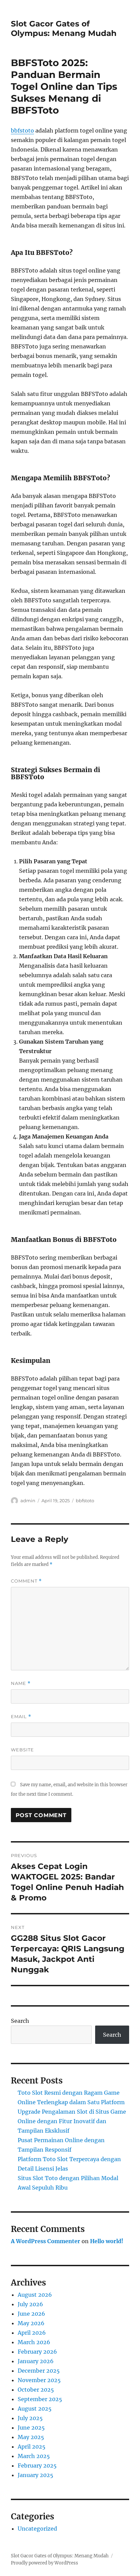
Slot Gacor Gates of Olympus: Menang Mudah (64, 28)
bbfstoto (22, 130)
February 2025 (37, 2466)
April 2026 (32, 2333)
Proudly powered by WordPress (45, 2563)
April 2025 (32, 2447)
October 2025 (36, 2390)
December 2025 (39, 2371)
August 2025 (35, 2409)
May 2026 (31, 2323)
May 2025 (31, 2437)
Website (22, 1750)
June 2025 (31, 2428)
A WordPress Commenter (46, 2241)
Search (20, 2021)
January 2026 (36, 2361)
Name (21, 1683)
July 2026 (30, 2304)
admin (28, 1501)
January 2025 (36, 2475)
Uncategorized (37, 2529)
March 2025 (34, 2456)
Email (21, 1717)
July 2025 (30, 2418)
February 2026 (37, 2352)
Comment (26, 1581)
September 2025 (40, 2399)
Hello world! (107, 2241)
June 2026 (31, 2314)
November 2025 (39, 2380)
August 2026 (35, 2295)
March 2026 (34, 2342)
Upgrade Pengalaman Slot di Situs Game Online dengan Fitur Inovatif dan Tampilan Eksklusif (72, 2121)
